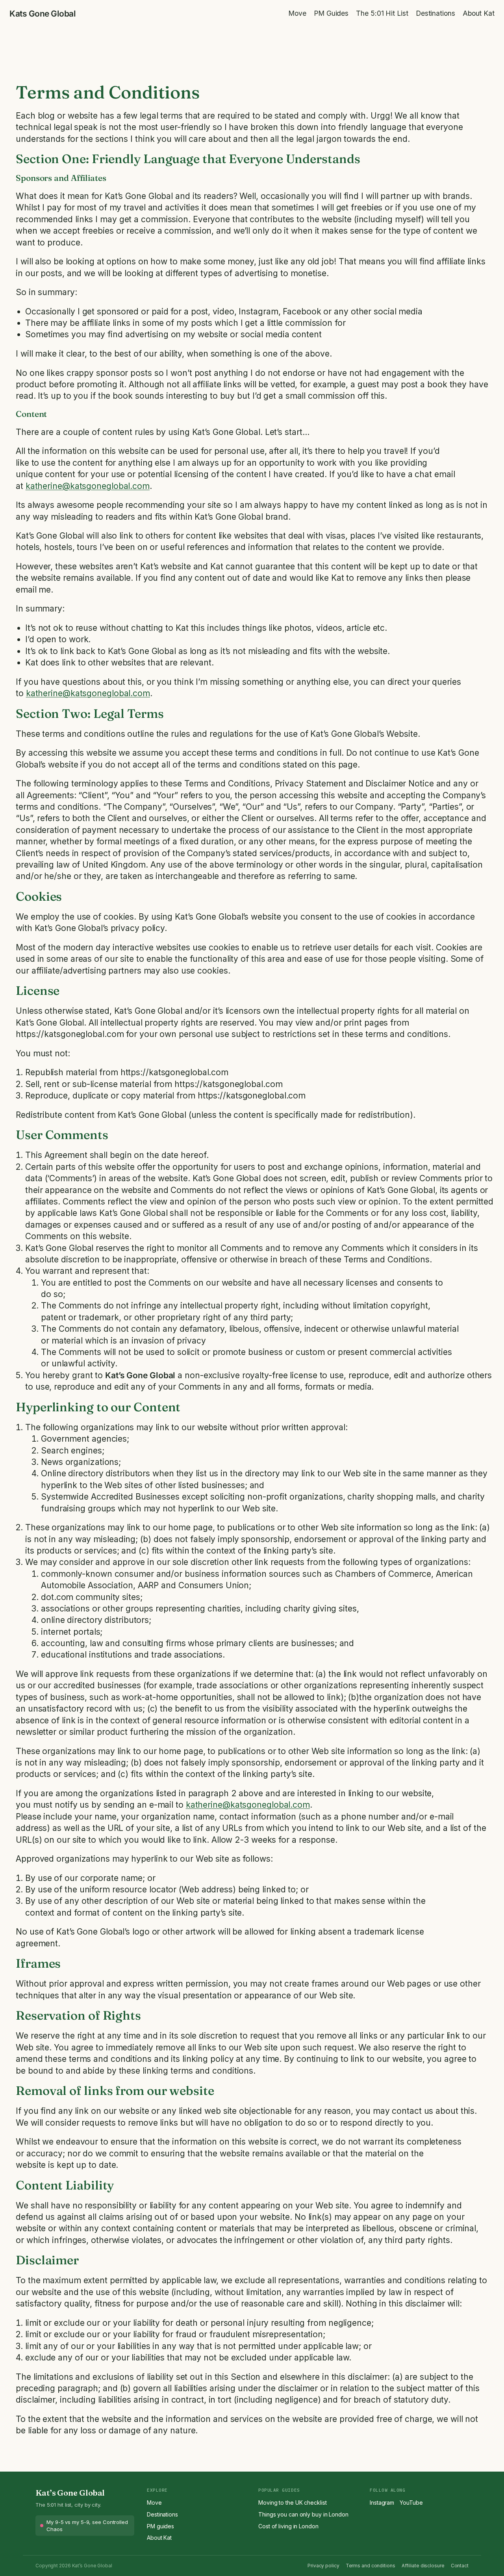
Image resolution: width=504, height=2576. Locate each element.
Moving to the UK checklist (292, 2503)
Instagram (382, 2503)
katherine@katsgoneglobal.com (88, 486)
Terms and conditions (371, 2566)
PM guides (160, 2526)
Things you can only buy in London (303, 2514)
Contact (460, 2566)
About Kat (159, 2538)
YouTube (411, 2503)
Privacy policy (323, 2566)
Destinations (162, 2514)
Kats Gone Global (43, 14)
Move (154, 2503)
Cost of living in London (288, 2526)
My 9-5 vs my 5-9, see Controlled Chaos (87, 2526)
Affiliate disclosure (423, 2566)
